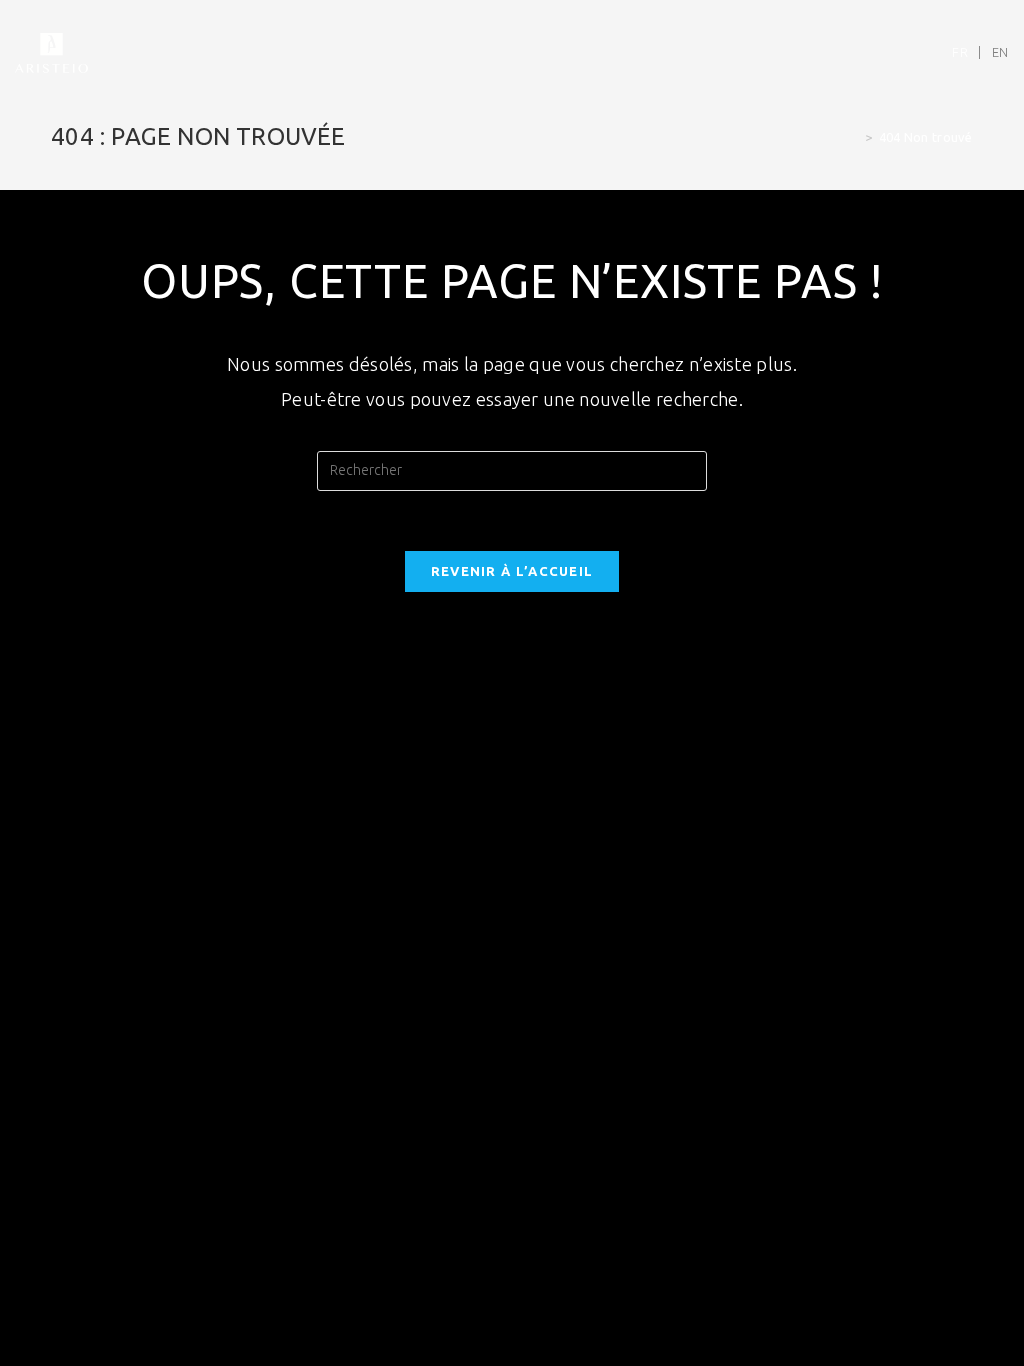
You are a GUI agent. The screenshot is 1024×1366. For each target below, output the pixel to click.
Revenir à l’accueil (512, 571)
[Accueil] (854, 137)
